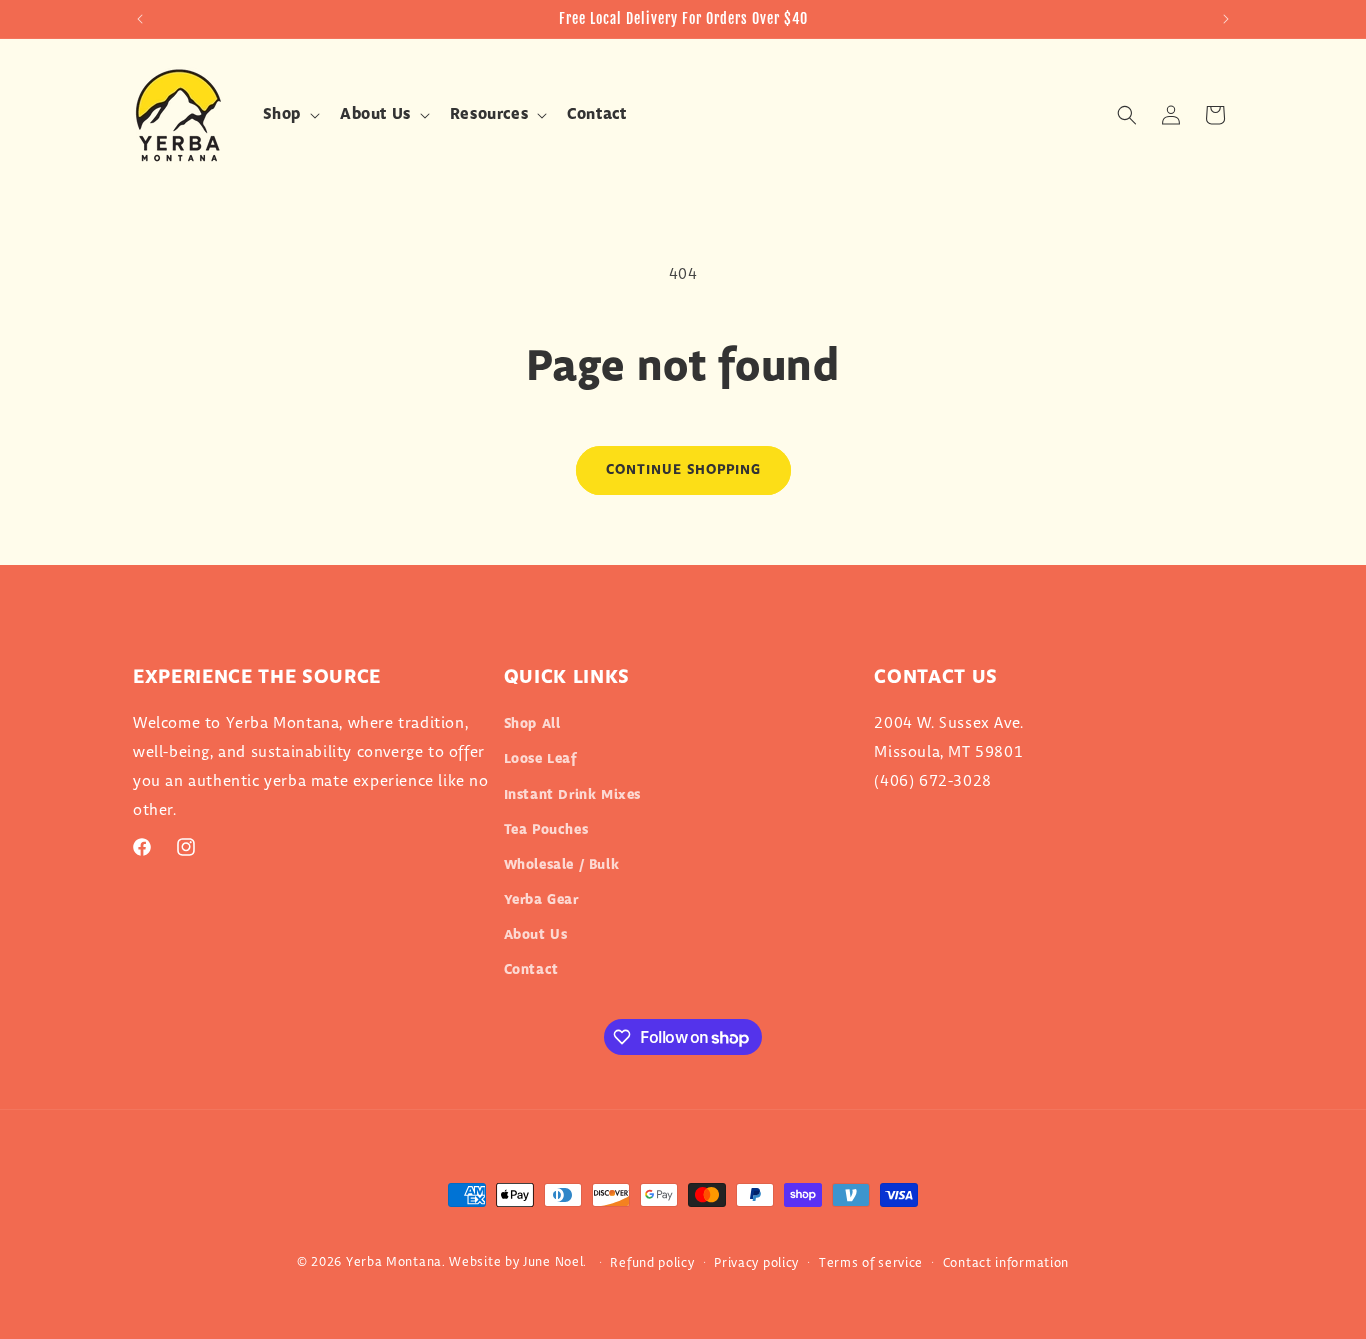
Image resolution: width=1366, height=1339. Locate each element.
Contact (531, 970)
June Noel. (555, 1262)
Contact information (1006, 1263)
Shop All (532, 724)
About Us (536, 935)
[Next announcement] (1226, 19)
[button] (289, 115)
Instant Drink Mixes (572, 795)
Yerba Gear (541, 900)
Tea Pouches (546, 830)
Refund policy (652, 1263)
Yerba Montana (394, 1262)
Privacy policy (756, 1263)
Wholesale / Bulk (562, 865)
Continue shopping (683, 470)
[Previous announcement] (140, 19)
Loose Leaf (540, 759)
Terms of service (871, 1263)
